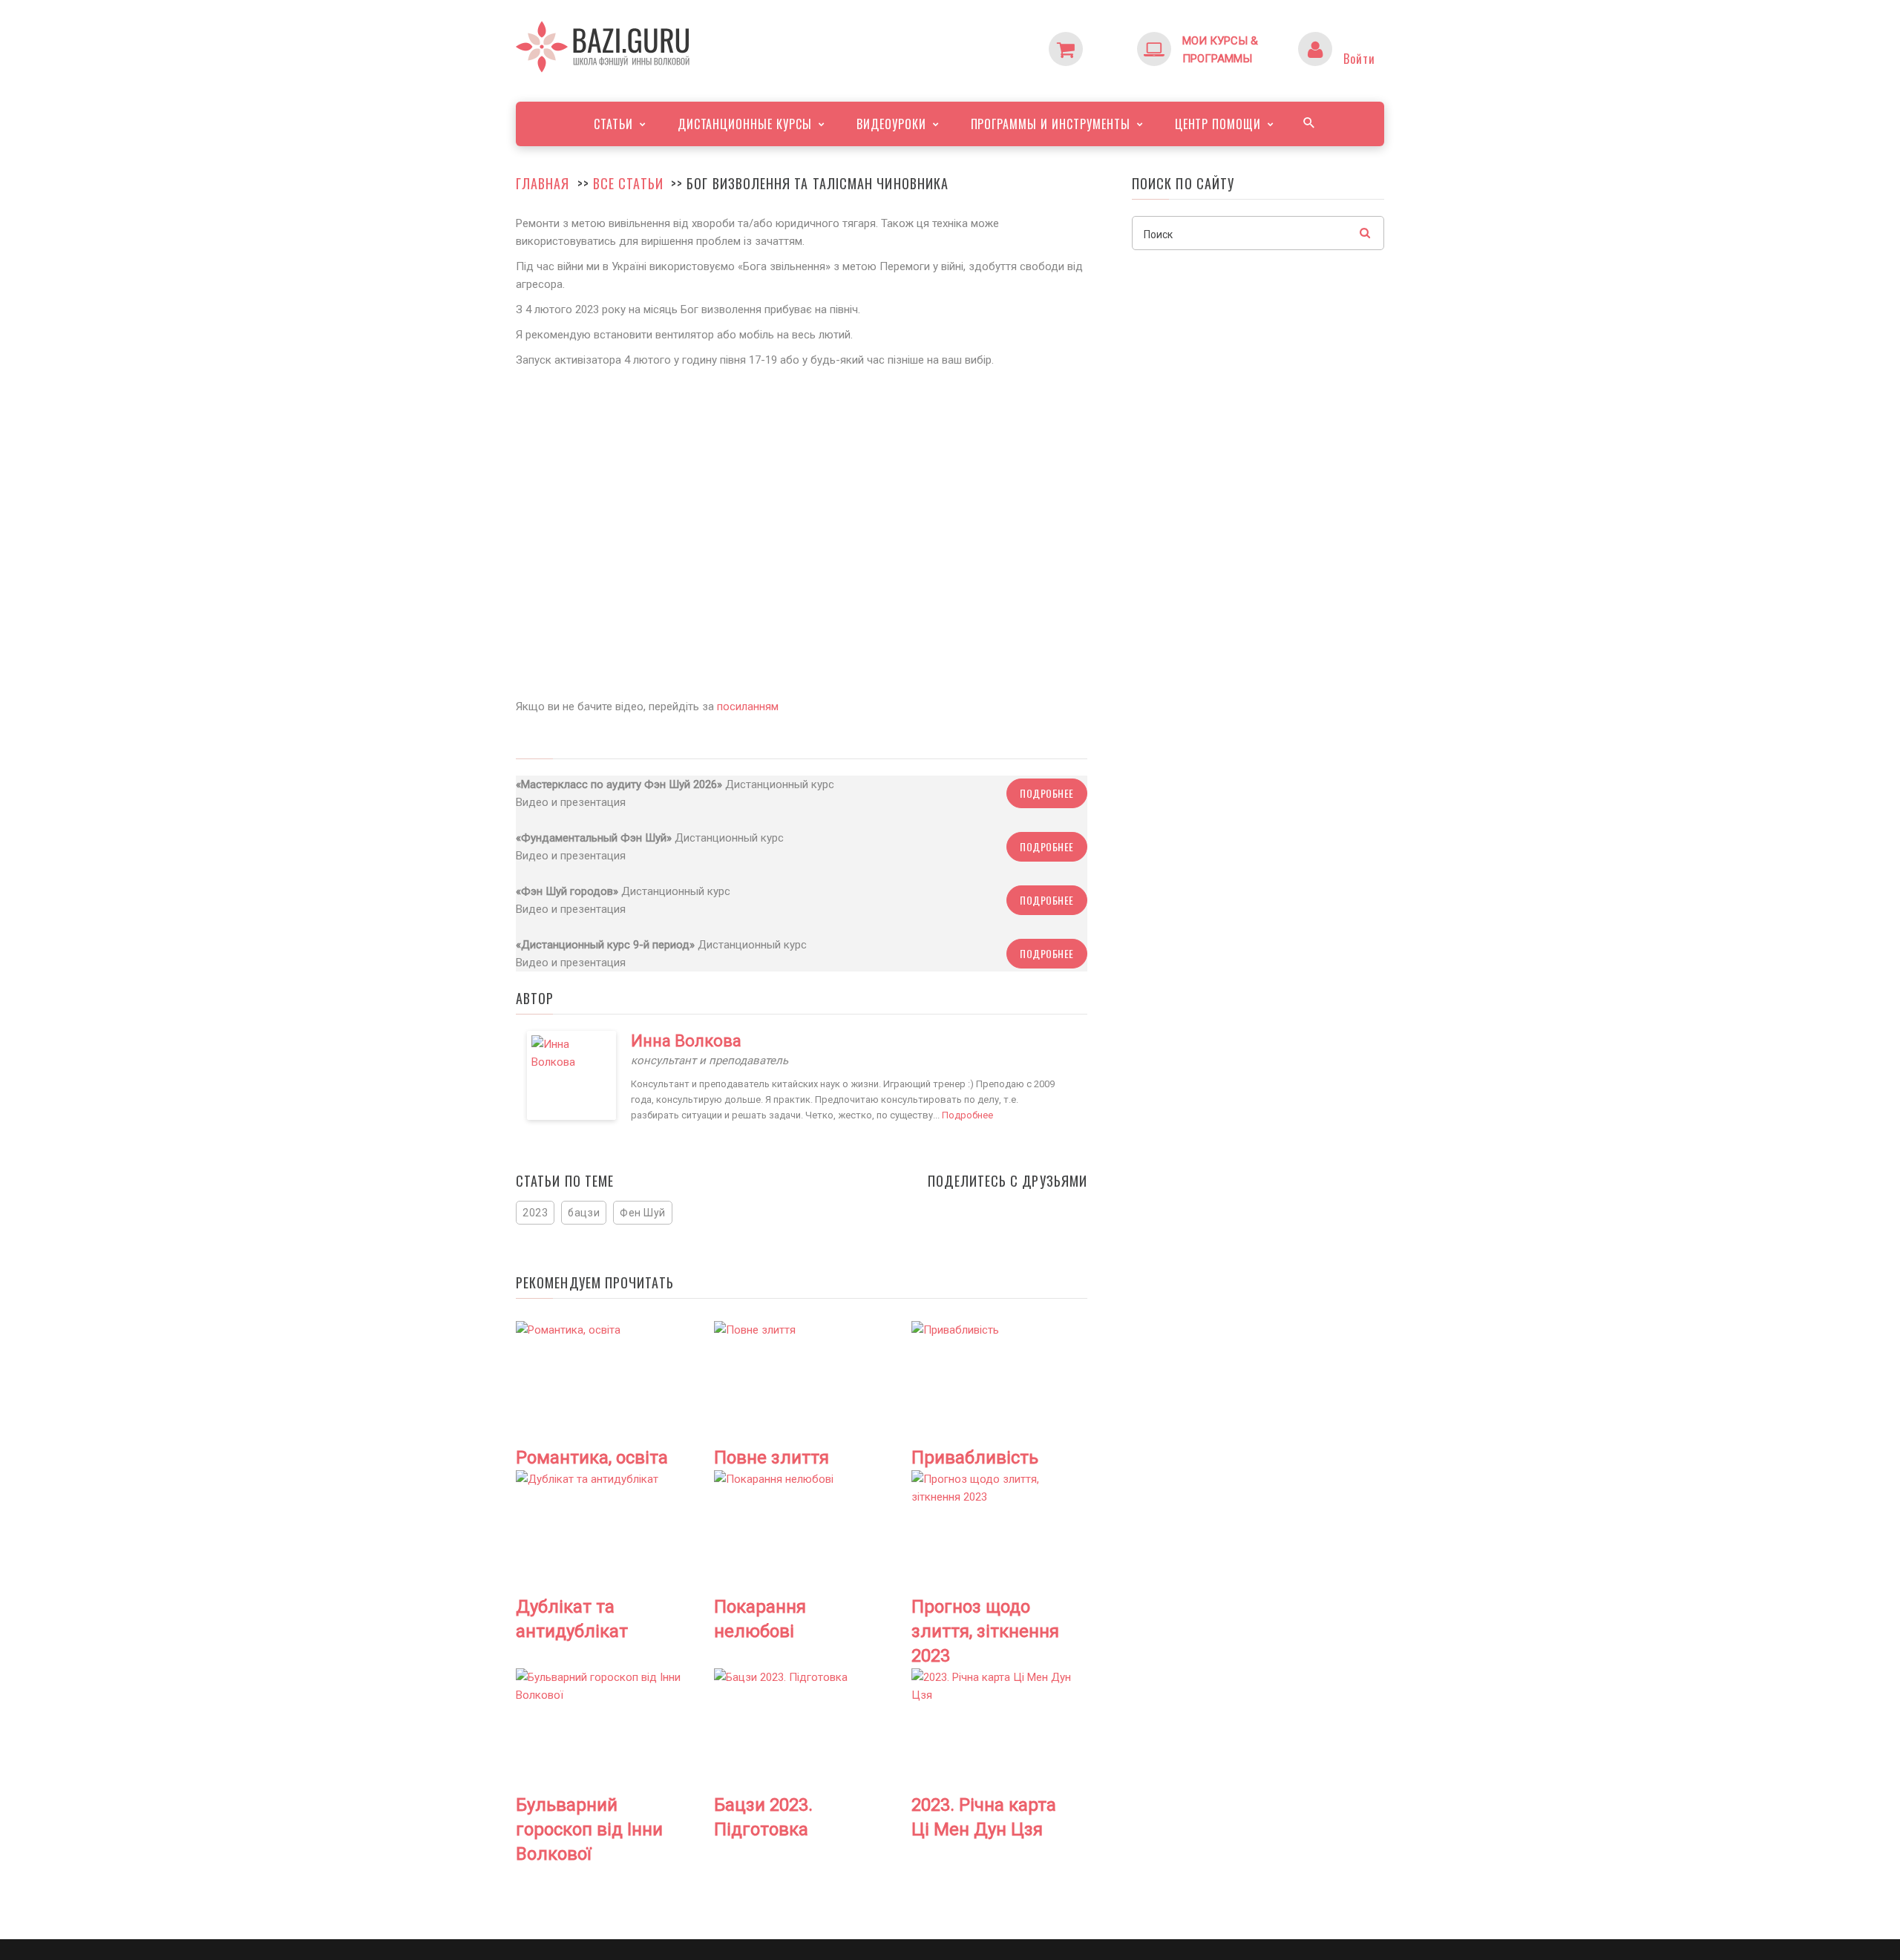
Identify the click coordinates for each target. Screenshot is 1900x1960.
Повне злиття (772, 1458)
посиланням (748, 707)
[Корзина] (1095, 41)
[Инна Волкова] (571, 1075)
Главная (543, 183)
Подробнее (1047, 793)
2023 (535, 1213)
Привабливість (975, 1458)
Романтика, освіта (592, 1458)
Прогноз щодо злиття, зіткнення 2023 (985, 1631)
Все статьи (628, 183)
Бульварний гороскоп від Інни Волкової (589, 1829)
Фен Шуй (643, 1213)
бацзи (584, 1213)
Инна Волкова (686, 1041)
